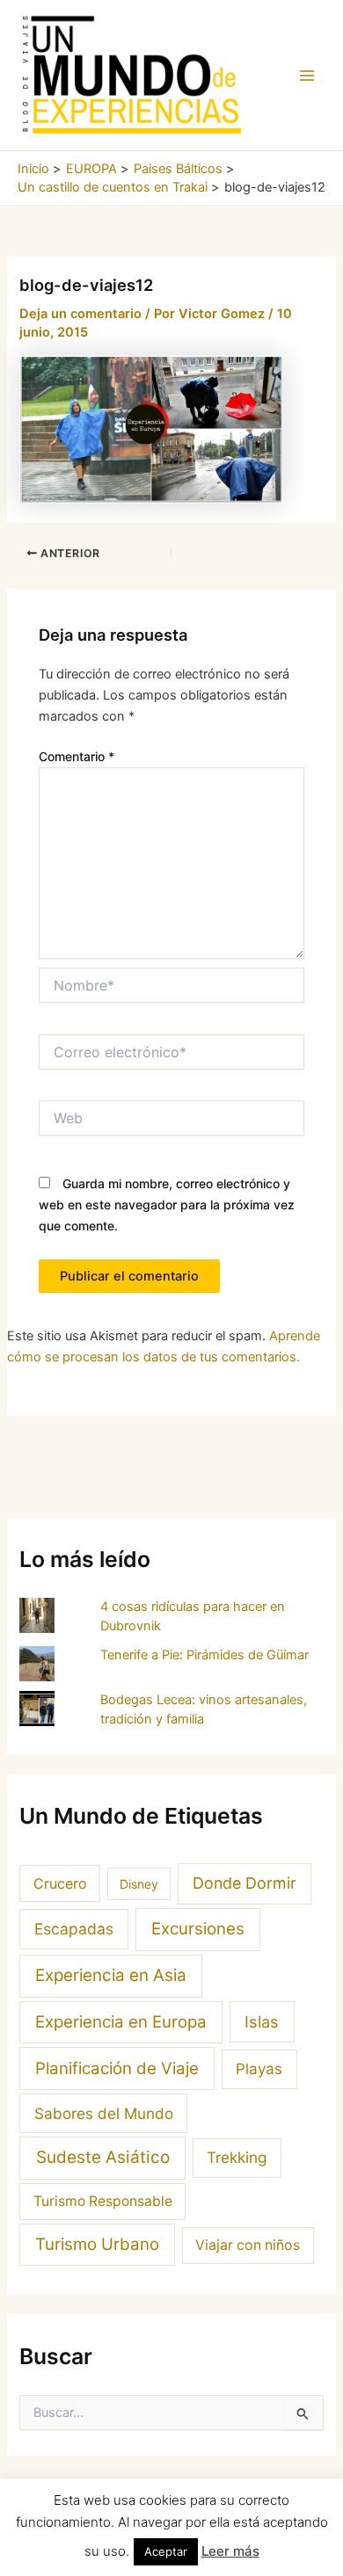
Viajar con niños (248, 2245)
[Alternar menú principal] (307, 76)
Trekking (237, 2157)
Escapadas (74, 1929)
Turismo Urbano (97, 2244)
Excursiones (198, 1929)
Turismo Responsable (103, 2201)
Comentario (77, 756)
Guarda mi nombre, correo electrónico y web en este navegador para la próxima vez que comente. (167, 1205)
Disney (139, 1884)
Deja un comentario (80, 314)
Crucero (60, 1883)
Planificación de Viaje (117, 2068)
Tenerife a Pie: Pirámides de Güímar (204, 1655)
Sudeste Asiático (103, 2157)
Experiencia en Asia (111, 1975)
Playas (259, 2069)
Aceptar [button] (166, 2551)
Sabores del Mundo (104, 2113)
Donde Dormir (244, 1883)
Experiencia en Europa (121, 2022)
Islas (262, 2021)
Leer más (230, 2551)
